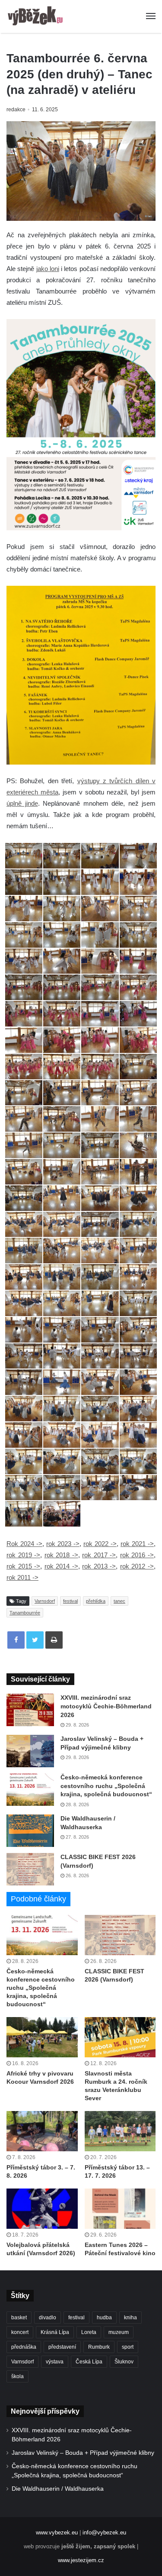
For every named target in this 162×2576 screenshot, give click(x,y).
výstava (55, 2362)
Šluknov (124, 2362)
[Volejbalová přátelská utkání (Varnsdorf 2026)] (42, 2209)
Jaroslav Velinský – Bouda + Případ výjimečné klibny (83, 2453)
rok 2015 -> (23, 1566)
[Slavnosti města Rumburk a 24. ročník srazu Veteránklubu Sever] (120, 2037)
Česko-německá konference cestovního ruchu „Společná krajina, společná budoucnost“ (106, 1786)
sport (128, 2347)
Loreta (89, 2332)
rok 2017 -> (99, 1555)
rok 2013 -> (99, 1566)
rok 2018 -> (61, 1555)
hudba (104, 2318)
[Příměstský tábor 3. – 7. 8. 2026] (42, 2131)
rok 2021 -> (137, 1544)
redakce (16, 110)
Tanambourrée (25, 1613)
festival (70, 1601)
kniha (130, 2318)
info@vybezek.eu (104, 2532)
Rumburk (99, 2347)
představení (62, 2347)
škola (17, 2376)
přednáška (24, 2347)
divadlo (48, 2318)
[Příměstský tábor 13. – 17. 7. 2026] (120, 2131)
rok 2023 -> (63, 1544)
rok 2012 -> (137, 1566)
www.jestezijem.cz (81, 2560)
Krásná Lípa (55, 2332)
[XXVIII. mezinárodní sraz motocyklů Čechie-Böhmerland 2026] (30, 1710)
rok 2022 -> (100, 1544)
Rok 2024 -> (24, 1544)
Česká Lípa (89, 2362)
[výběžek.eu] (37, 16)
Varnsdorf (45, 1601)
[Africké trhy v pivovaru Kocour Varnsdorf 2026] (42, 2037)
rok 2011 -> (22, 1577)
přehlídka (96, 1601)
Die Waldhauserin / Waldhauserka (58, 2489)
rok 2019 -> (23, 1555)
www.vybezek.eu (57, 2532)
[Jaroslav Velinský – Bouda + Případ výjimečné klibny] (30, 1751)
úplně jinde (22, 803)
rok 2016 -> (137, 1555)
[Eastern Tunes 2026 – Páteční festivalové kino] (120, 2209)
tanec (119, 1601)
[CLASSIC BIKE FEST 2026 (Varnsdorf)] (30, 1869)
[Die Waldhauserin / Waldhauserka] (30, 1831)
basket (19, 2318)
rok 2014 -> (61, 1566)
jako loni (48, 269)
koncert (20, 2332)
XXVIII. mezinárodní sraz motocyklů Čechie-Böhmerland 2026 (106, 1706)
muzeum (119, 2332)
